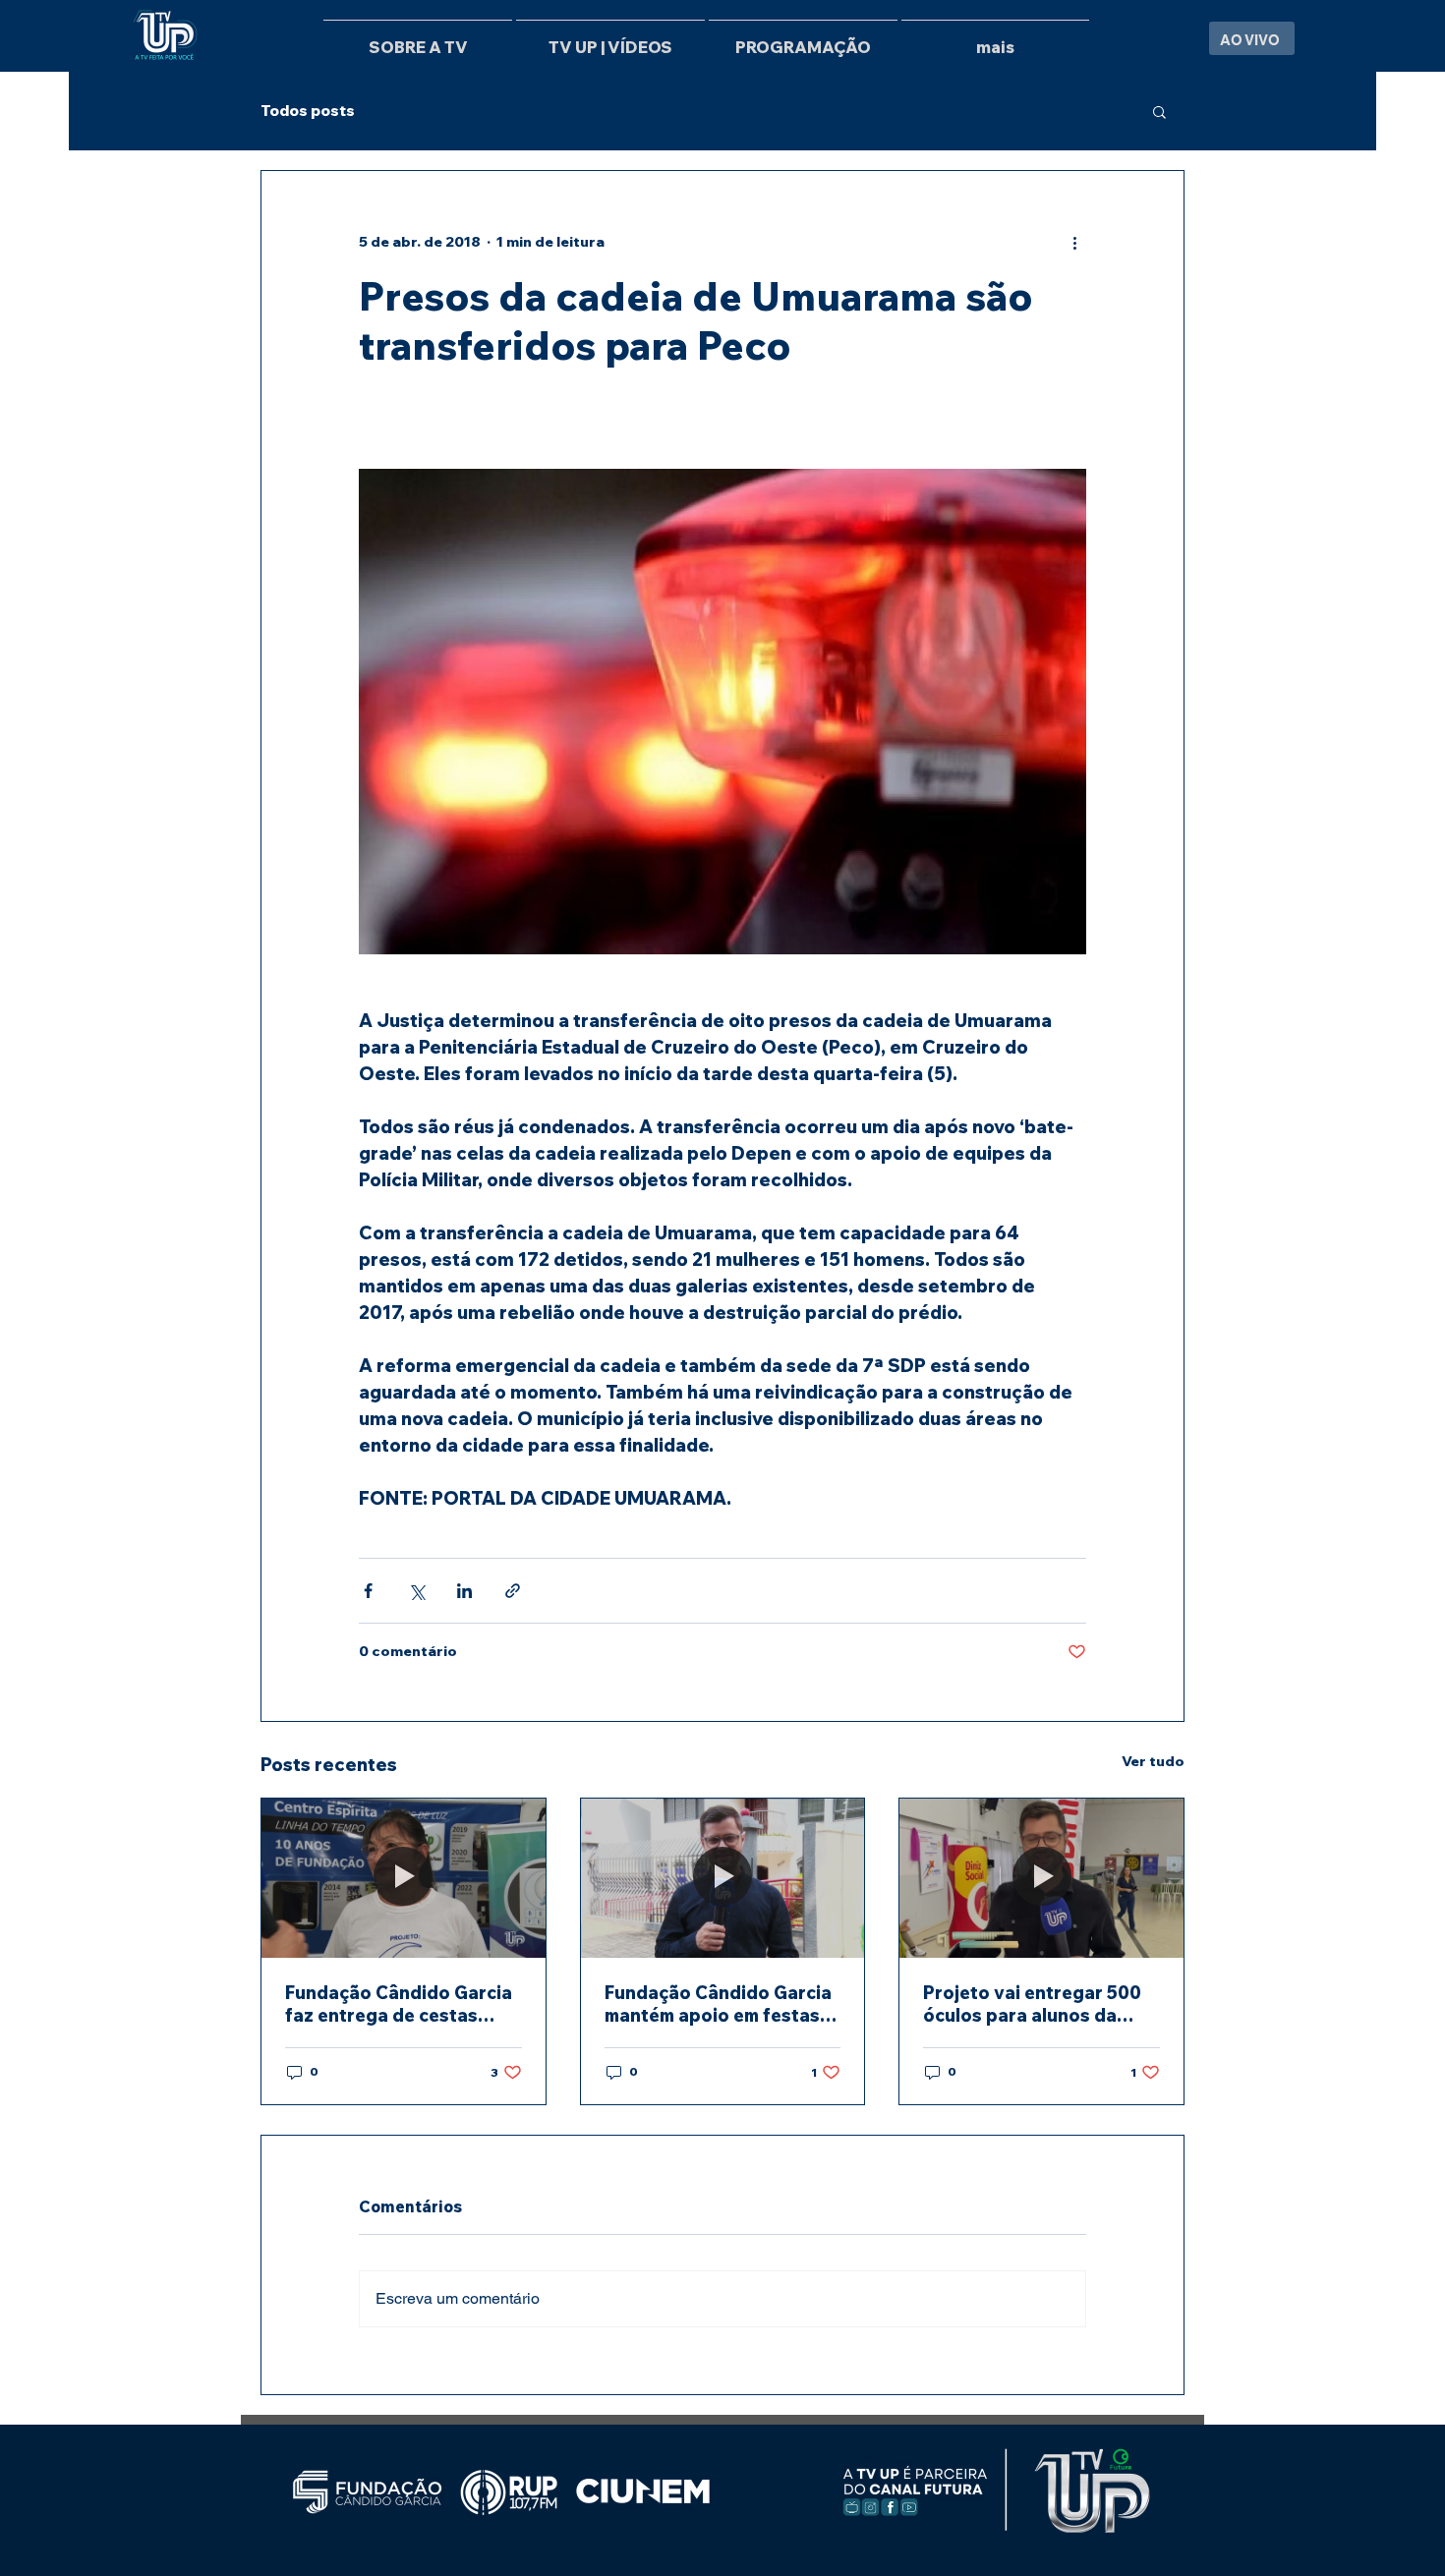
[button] (1159, 111)
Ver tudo (1153, 1761)
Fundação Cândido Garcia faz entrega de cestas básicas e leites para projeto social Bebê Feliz (399, 2004)
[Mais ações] (1074, 242)
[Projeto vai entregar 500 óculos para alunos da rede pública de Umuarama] (1041, 1878)
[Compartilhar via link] (513, 1591)
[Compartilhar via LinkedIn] (464, 1591)
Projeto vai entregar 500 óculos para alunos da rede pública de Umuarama (1040, 2004)
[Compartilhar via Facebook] (368, 1591)
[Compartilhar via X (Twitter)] (416, 1591)
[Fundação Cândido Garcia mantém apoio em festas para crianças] (723, 1878)
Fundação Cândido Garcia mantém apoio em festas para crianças (718, 2004)
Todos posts (308, 111)
